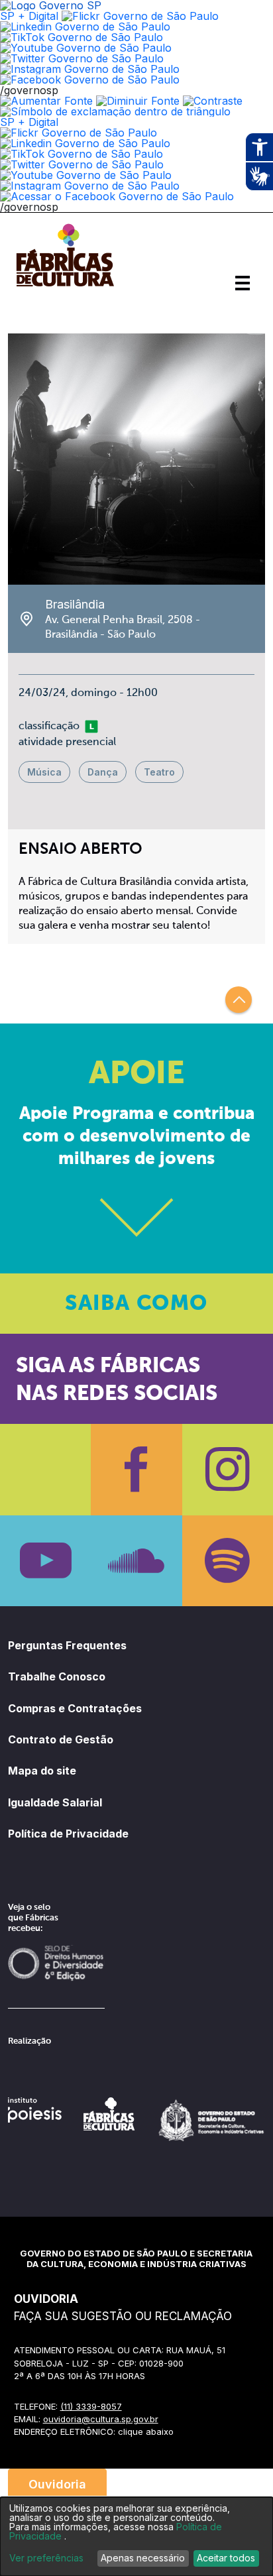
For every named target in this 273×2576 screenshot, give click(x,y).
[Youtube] (45, 1561)
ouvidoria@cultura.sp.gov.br (101, 2419)
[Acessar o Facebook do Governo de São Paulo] (117, 196)
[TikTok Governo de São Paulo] (82, 154)
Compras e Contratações (75, 1708)
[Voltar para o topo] (239, 1000)
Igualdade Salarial (55, 1802)
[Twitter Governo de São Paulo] (82, 164)
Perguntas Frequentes (67, 1645)
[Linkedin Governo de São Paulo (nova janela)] (85, 27)
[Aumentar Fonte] (46, 101)
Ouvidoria (57, 2484)
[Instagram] (228, 1469)
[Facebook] (136, 1469)
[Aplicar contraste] (213, 101)
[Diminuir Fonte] (138, 101)
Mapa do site (42, 1771)
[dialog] (136, 2537)
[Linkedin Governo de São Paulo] (85, 143)
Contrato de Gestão (61, 1739)
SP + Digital (29, 16)
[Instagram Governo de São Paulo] (90, 69)
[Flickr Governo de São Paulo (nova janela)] (140, 16)
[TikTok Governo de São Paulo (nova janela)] (82, 37)
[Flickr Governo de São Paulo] (79, 133)
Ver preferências (46, 2558)
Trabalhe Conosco (57, 1676)
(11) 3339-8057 (91, 2406)
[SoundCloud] (136, 1561)
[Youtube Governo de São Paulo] (86, 175)
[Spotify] (228, 1561)
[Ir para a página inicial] (65, 286)
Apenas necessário (143, 2558)
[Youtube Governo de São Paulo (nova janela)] (86, 48)
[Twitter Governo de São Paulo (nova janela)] (82, 58)
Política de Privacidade (68, 1834)
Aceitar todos (226, 2558)
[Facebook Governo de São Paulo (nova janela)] (90, 80)
